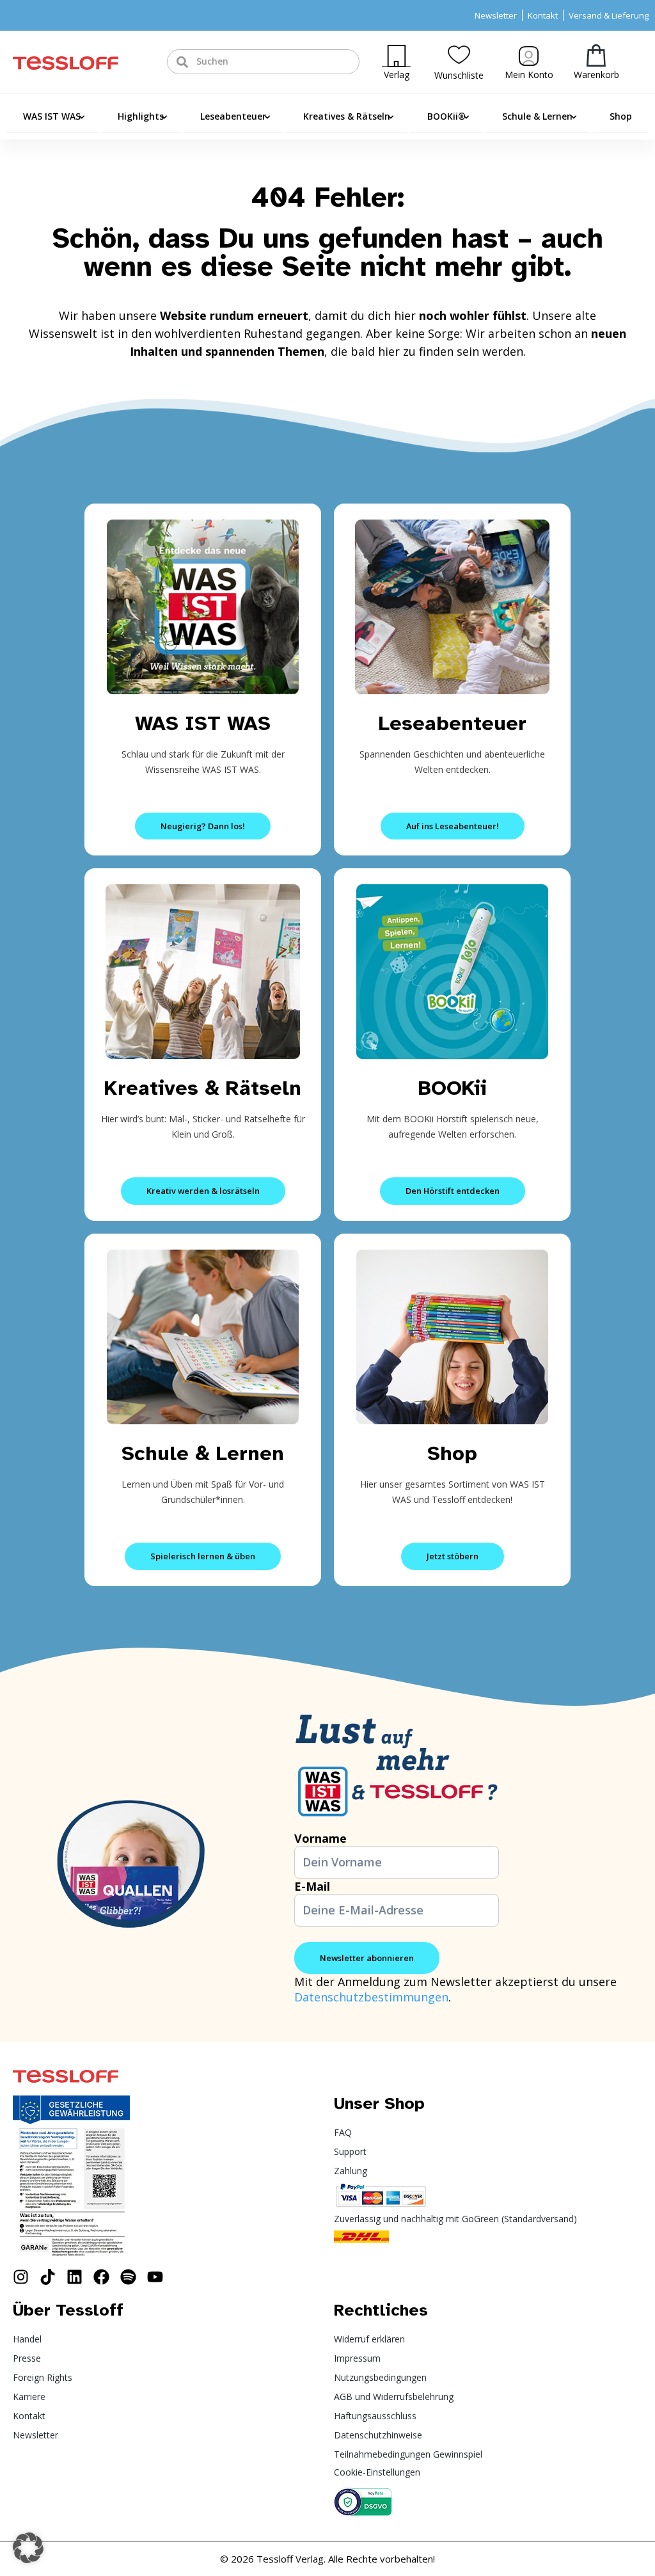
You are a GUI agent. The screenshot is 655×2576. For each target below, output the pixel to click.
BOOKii (453, 1088)
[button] (28, 2548)
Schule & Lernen (537, 116)
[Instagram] (21, 2277)
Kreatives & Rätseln (347, 116)
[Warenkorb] (596, 55)
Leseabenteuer (233, 116)
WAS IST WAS (52, 116)
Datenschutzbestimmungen (371, 1997)
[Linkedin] (75, 2277)
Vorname (320, 1838)
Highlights (141, 116)
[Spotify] (128, 2277)
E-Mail (312, 1886)
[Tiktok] (48, 2277)
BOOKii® (446, 116)
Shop (621, 116)
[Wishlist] (459, 55)
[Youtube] (155, 2277)
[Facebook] (101, 2277)
